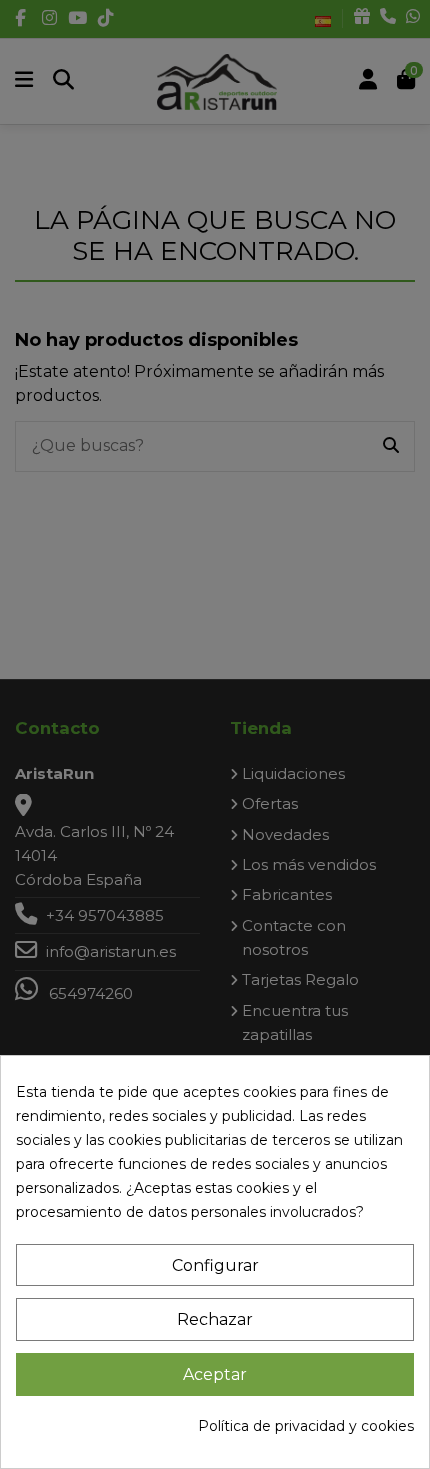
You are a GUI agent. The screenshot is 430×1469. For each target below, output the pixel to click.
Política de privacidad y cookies (306, 1426)
